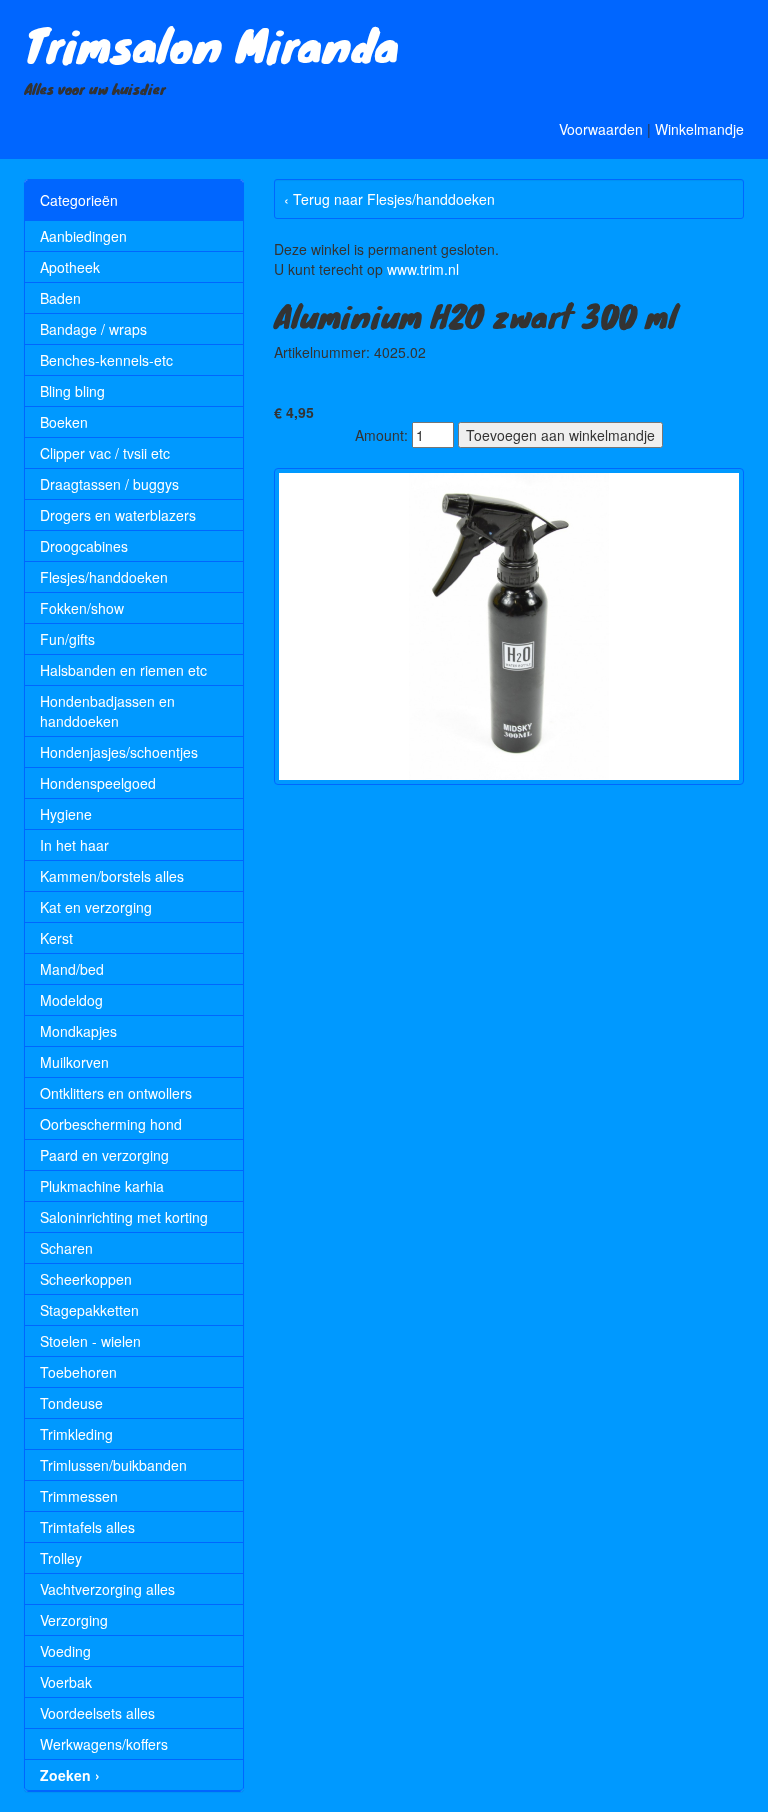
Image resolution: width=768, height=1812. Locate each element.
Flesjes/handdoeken (104, 577)
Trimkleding (76, 1434)
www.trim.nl (423, 269)
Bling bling (72, 391)
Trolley (61, 1558)
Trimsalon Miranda (211, 44)
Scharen (66, 1248)
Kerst (56, 938)
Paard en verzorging (104, 1155)
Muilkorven (74, 1062)
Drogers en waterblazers (118, 515)
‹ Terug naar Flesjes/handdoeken (389, 199)
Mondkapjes (78, 1031)
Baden (60, 298)
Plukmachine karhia (102, 1186)
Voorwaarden (601, 129)
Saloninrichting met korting (124, 1217)
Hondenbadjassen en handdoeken (107, 711)
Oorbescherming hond (111, 1124)
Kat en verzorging (96, 907)
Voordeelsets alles (97, 1713)
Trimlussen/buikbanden (113, 1465)
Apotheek (70, 267)
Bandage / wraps (93, 329)
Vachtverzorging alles (107, 1589)
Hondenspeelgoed (98, 783)
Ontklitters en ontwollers (116, 1093)
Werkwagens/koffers (104, 1744)
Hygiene (66, 814)
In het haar (74, 845)
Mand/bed (72, 969)
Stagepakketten (89, 1310)
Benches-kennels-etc (106, 360)
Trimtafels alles (87, 1527)
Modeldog (71, 1000)
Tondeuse (71, 1403)
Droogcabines (84, 546)
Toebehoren (78, 1372)
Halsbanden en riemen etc (123, 670)
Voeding (65, 1651)
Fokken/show (82, 608)
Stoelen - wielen (90, 1341)
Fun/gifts (67, 639)
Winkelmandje (699, 129)
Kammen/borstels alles (112, 876)
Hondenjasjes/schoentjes (119, 752)
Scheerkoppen (86, 1279)
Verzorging (74, 1620)
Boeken (64, 422)
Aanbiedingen (83, 236)
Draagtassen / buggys (109, 484)
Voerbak (66, 1682)
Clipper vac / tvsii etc (105, 453)
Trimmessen (79, 1496)
